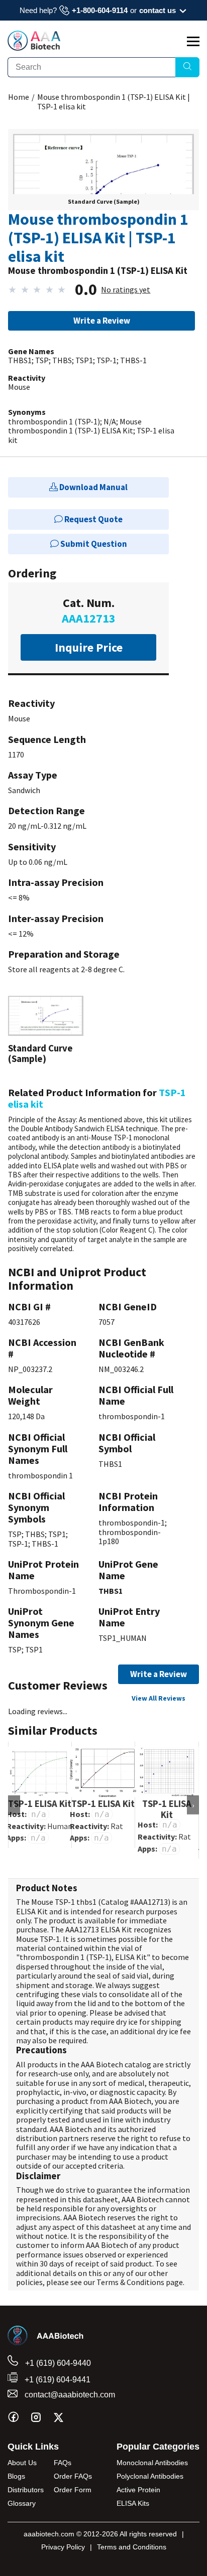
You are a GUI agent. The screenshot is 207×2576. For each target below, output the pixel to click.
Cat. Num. (89, 611)
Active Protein (138, 2490)
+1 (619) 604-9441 (57, 2380)
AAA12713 (151, 1902)
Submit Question (93, 544)
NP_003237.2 (30, 1369)
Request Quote (93, 519)
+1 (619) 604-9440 (57, 2363)
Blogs (16, 2476)
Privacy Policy (63, 2547)
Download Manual (93, 487)
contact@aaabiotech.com (69, 2395)
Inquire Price (89, 647)
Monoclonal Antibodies (152, 2463)
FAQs (63, 2463)
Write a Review (102, 321)
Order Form (73, 2490)
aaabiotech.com (49, 2534)
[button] (103, 182)
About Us (22, 2463)
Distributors (26, 2490)
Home (19, 97)
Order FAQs (73, 2476)
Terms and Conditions (132, 2547)
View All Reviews (159, 1698)
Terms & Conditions (130, 2282)
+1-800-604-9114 (100, 10)
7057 (107, 1322)
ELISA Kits (133, 2503)
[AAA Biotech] (34, 48)
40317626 (24, 1322)
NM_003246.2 (121, 1369)
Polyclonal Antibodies (150, 2476)
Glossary (22, 2503)
